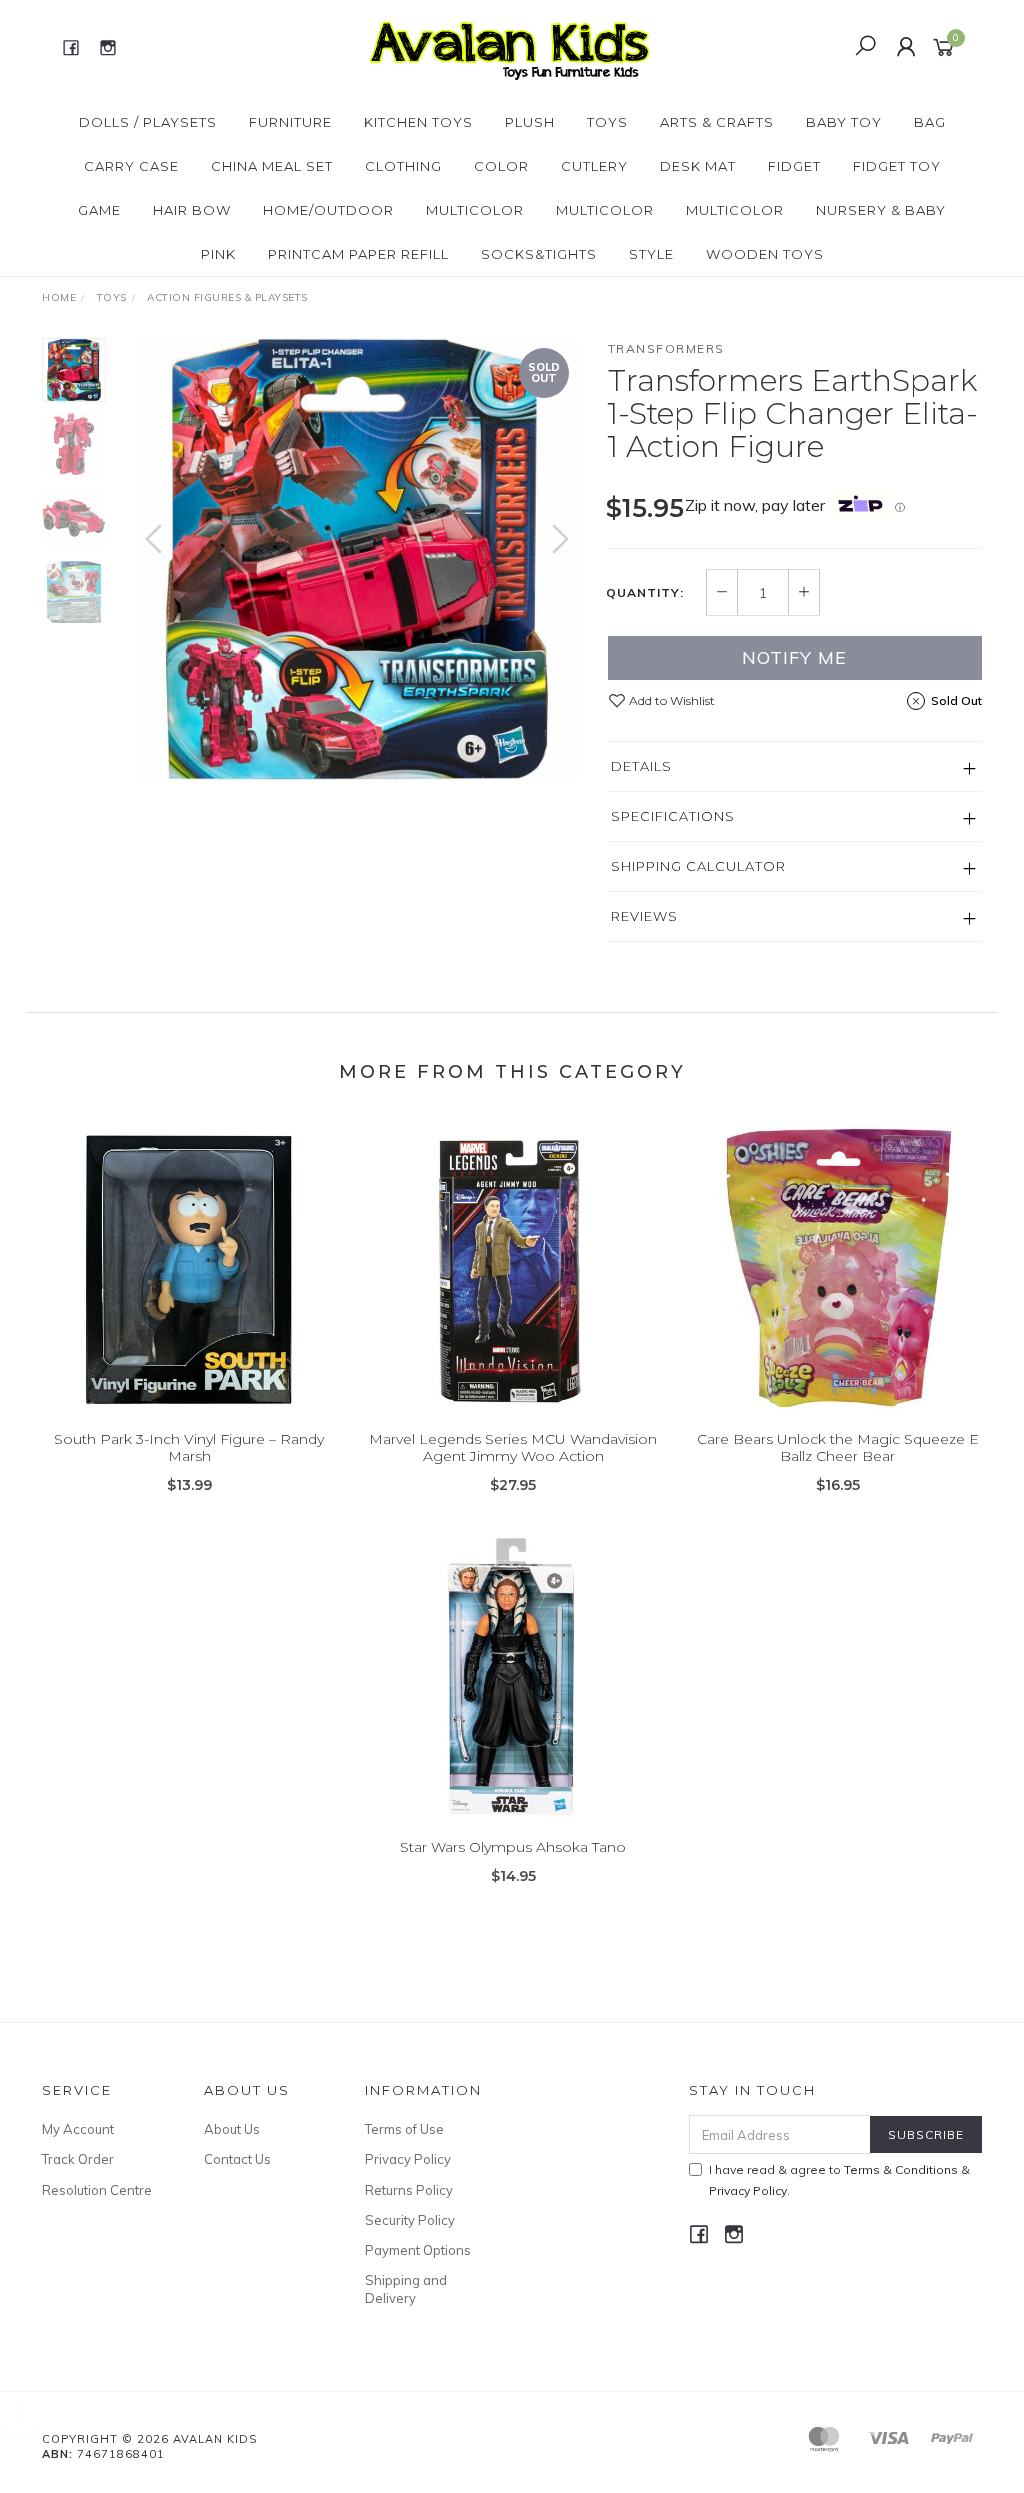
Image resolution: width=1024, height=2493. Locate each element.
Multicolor (475, 210)
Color (501, 166)
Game (99, 210)
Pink (218, 254)
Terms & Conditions (901, 2169)
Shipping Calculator (698, 866)
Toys (607, 122)
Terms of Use (404, 2129)
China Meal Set (272, 166)
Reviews (644, 916)
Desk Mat (698, 166)
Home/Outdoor (328, 210)
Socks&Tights (539, 254)
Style (651, 254)
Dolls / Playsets (148, 122)
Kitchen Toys (418, 122)
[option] (357, 559)
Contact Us (237, 2159)
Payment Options (418, 2250)
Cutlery (594, 166)
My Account (78, 2129)
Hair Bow (192, 210)
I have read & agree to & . (839, 2180)
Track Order (78, 2159)
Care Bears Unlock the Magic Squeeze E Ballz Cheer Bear (838, 1447)
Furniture (290, 122)
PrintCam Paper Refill (358, 254)
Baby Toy (844, 122)
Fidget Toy (897, 166)
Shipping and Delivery (406, 2289)
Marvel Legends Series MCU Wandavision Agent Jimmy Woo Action (513, 1447)
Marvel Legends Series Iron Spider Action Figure (161, 2409)
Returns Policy (409, 2190)
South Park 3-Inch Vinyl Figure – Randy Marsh (189, 1447)
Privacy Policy (408, 2159)
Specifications (673, 816)
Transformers (666, 348)
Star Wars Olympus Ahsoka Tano (513, 1847)
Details (641, 766)
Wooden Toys (765, 254)
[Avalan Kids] (509, 46)
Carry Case (131, 166)
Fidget (794, 166)
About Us (232, 2129)
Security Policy (410, 2220)
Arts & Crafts (717, 122)
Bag (930, 122)
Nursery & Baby (881, 210)
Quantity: (645, 593)
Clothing (403, 166)
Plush (530, 122)
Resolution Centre (97, 2190)
